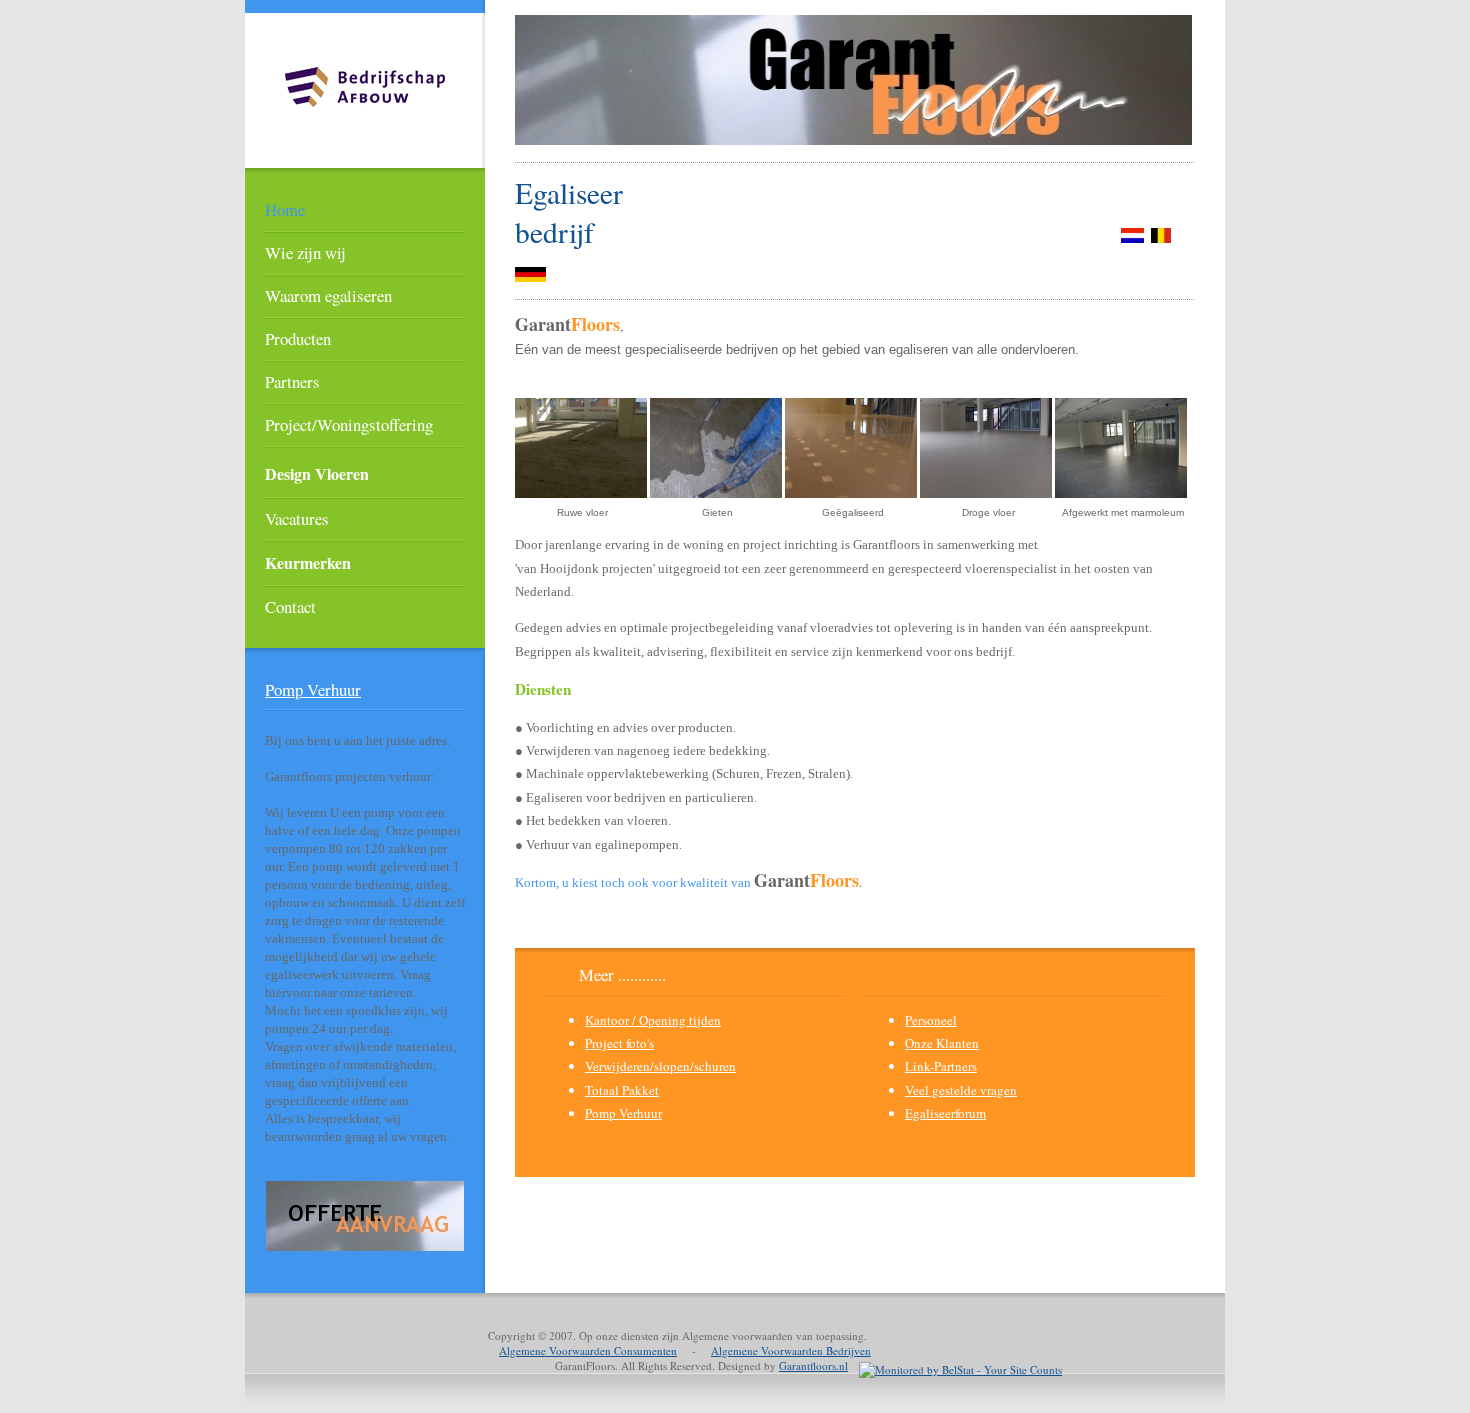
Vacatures (297, 518)
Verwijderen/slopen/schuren (660, 1066)
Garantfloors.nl (813, 1365)
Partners (292, 381)
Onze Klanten (942, 1043)
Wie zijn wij (305, 252)
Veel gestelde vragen (961, 1090)
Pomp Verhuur (313, 689)
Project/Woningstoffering (349, 424)
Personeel (931, 1020)
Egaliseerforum (945, 1113)
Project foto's (619, 1043)
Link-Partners (941, 1066)
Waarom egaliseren (328, 295)
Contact (290, 606)
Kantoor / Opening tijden (653, 1020)
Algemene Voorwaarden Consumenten (588, 1350)
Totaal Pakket (622, 1090)
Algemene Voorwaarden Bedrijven (791, 1350)
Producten (298, 338)
